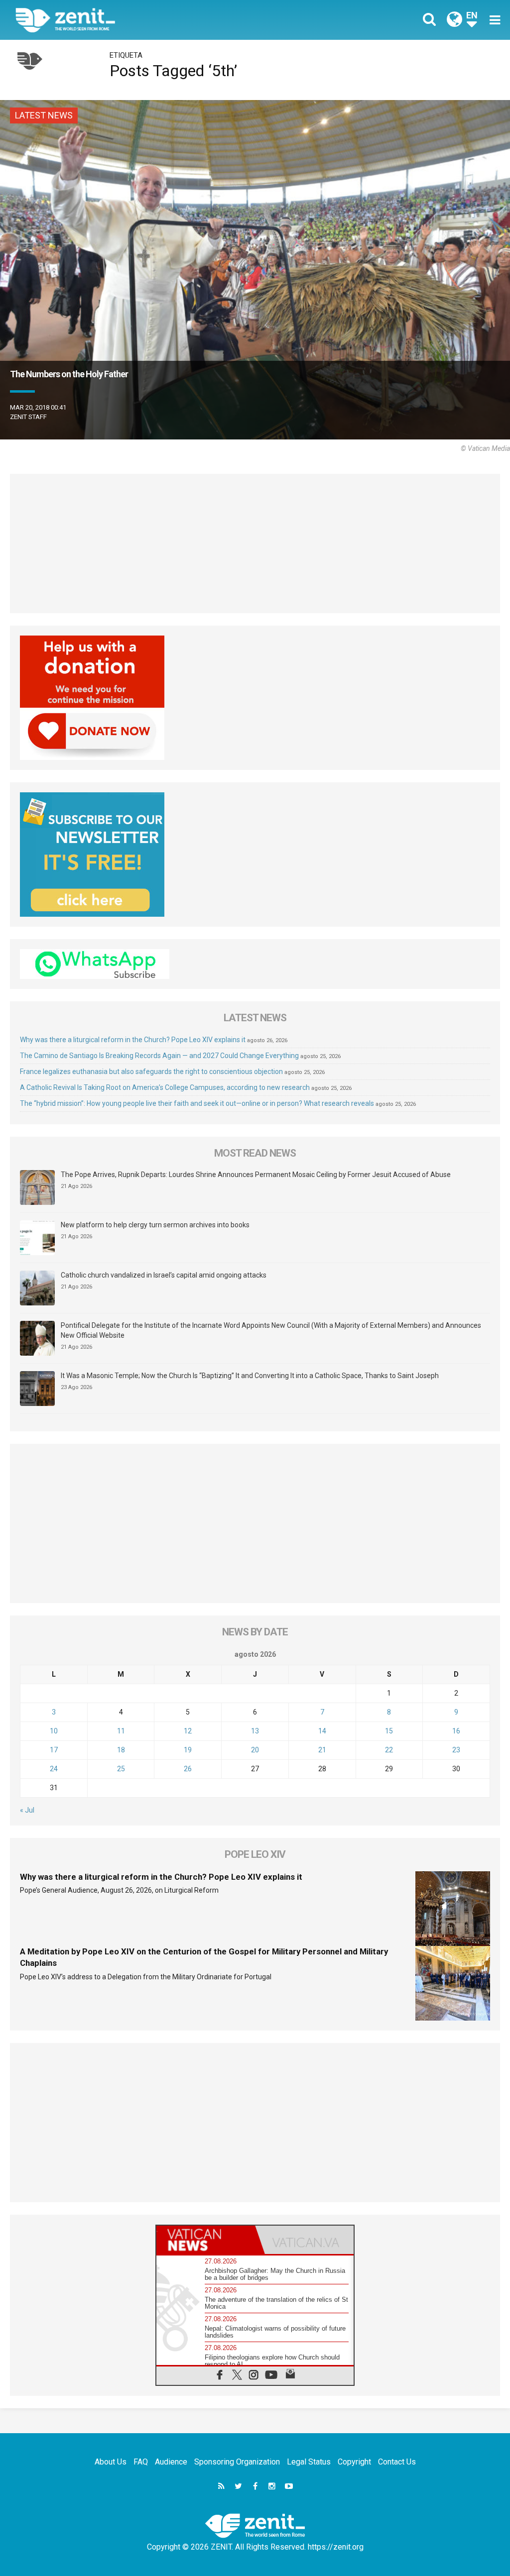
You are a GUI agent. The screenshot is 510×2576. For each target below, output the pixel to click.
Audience (171, 2462)
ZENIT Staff (28, 417)
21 (322, 1750)
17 (54, 1750)
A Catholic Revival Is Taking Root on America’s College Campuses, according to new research (165, 1087)
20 (255, 1750)
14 (322, 1731)
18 (121, 1750)
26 (188, 1769)
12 (188, 1731)
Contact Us (397, 2462)
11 (121, 1731)
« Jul (27, 1810)
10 (54, 1731)
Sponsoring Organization (237, 2462)
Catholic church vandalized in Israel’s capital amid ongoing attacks (164, 1275)
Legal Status (309, 2462)
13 (255, 1731)
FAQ (141, 2462)
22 (389, 1750)
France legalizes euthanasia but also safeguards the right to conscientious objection (151, 1072)
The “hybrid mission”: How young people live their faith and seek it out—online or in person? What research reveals (197, 1103)
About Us (111, 2462)
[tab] (206, 2240)
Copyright (354, 2462)
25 (121, 1769)
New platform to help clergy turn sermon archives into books (155, 1225)
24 (54, 1769)
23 (456, 1750)
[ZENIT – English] (143, 20)
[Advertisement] (255, 543)
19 (188, 1750)
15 (389, 1731)
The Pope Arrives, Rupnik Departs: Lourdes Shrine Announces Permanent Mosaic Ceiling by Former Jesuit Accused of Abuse (256, 1175)
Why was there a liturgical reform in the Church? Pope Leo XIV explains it (133, 1040)
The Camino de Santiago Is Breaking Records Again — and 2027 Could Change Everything (159, 1056)
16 (456, 1731)
